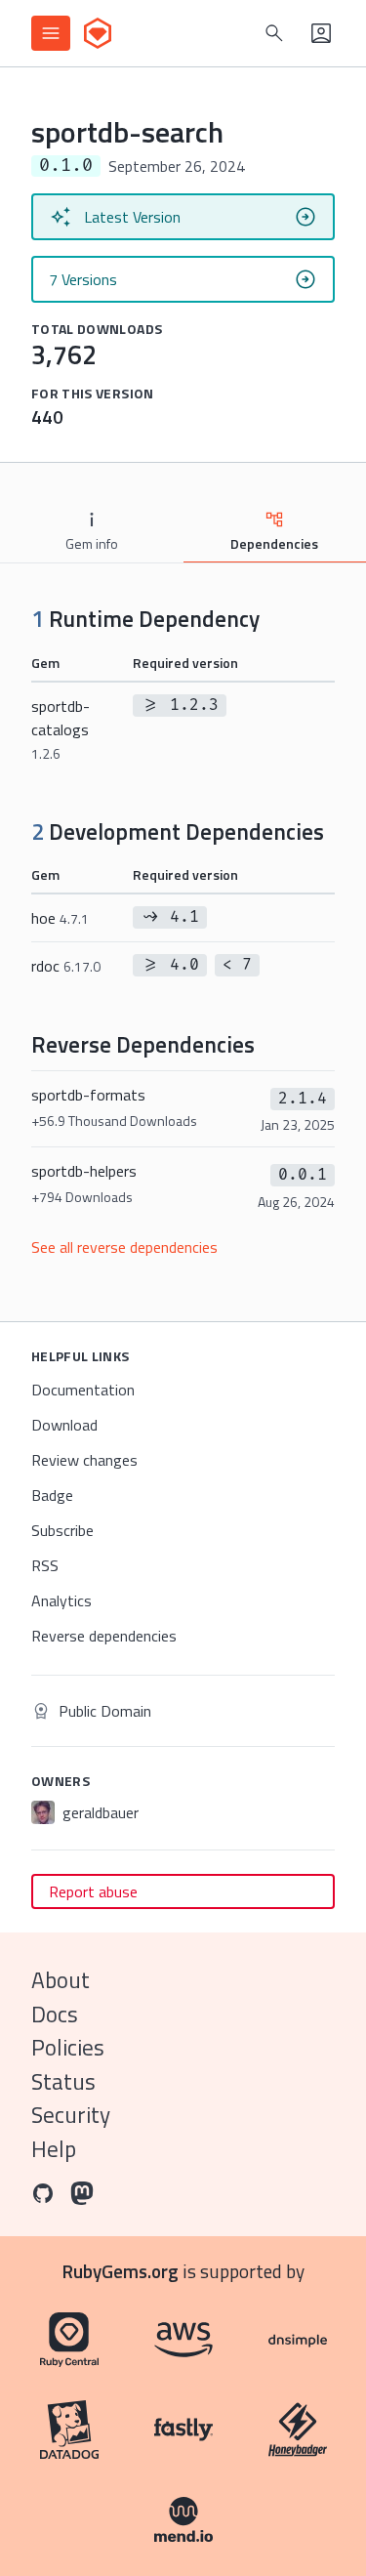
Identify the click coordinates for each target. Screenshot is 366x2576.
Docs (55, 2014)
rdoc (66, 966)
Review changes (84, 1460)
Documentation (83, 1390)
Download (64, 1425)
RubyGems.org (121, 2271)
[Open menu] (51, 33)
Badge (52, 1495)
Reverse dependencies (104, 1636)
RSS (45, 1565)
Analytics (61, 1600)
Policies (68, 2047)
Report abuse (93, 1891)
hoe (60, 918)
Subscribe (62, 1530)
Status (63, 2081)
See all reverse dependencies (124, 1247)
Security (71, 2115)
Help (54, 2149)
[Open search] (274, 33)
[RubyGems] (98, 33)
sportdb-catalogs (61, 729)
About (61, 1980)
